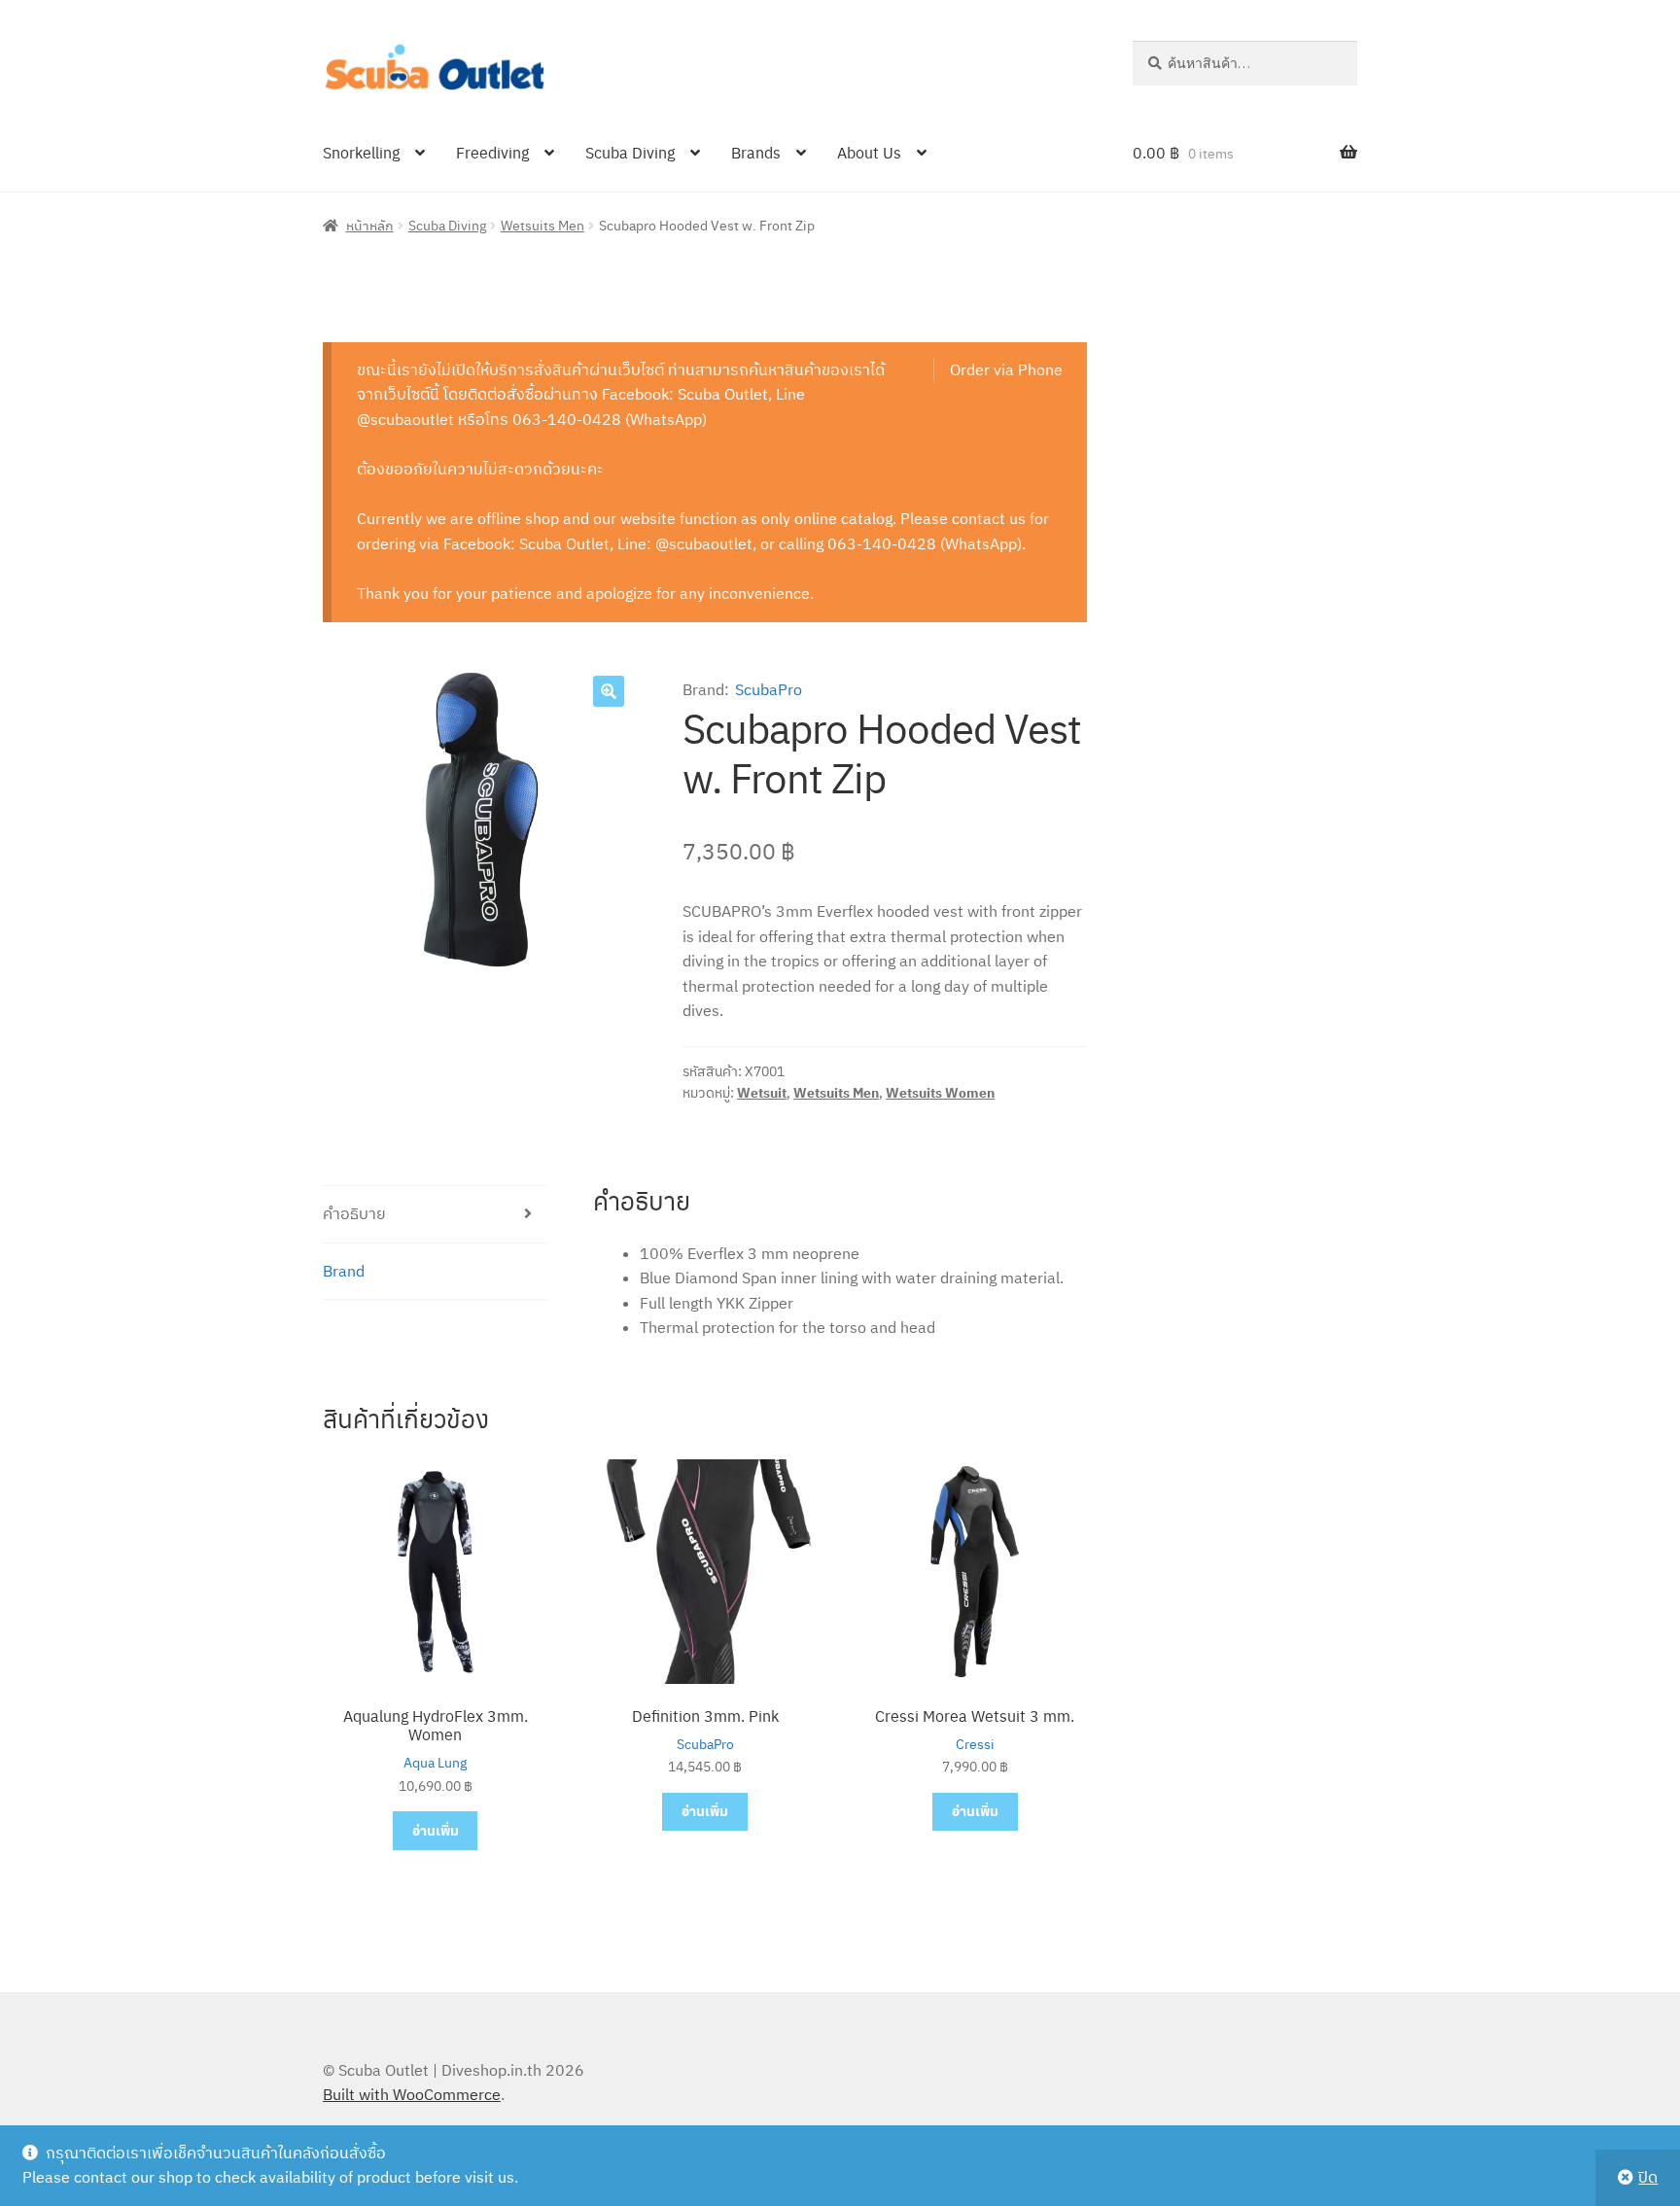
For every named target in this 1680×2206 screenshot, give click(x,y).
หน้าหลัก (370, 225)
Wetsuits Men (542, 225)
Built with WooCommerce (412, 2094)
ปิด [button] (1648, 2177)
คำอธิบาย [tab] (354, 1213)
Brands (756, 152)
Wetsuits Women (940, 1093)
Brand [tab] (344, 1271)
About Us (869, 152)
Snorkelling (361, 152)
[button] (609, 691)
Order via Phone (1006, 369)
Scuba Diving (630, 152)
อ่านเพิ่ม (436, 1830)
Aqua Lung (435, 1763)
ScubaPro (769, 689)
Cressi (975, 1744)
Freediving (492, 152)
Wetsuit (762, 1093)
